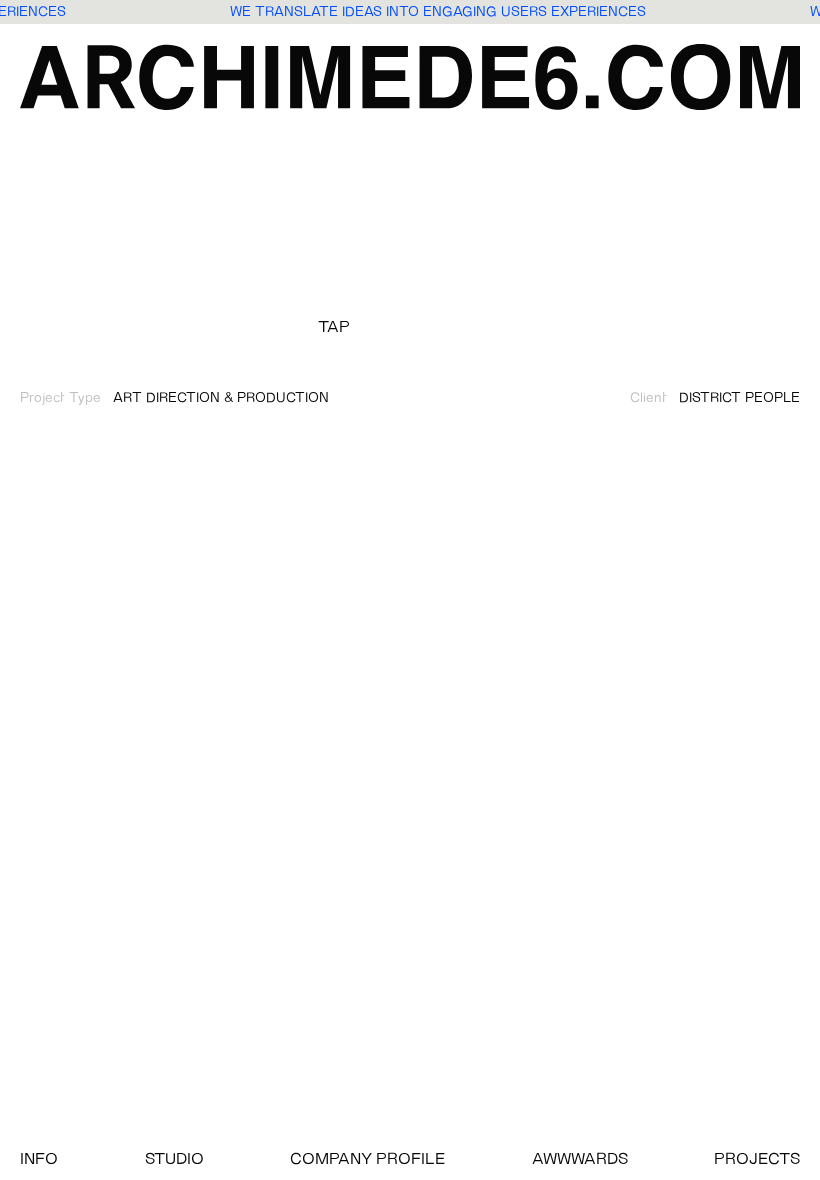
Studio (174, 1160)
